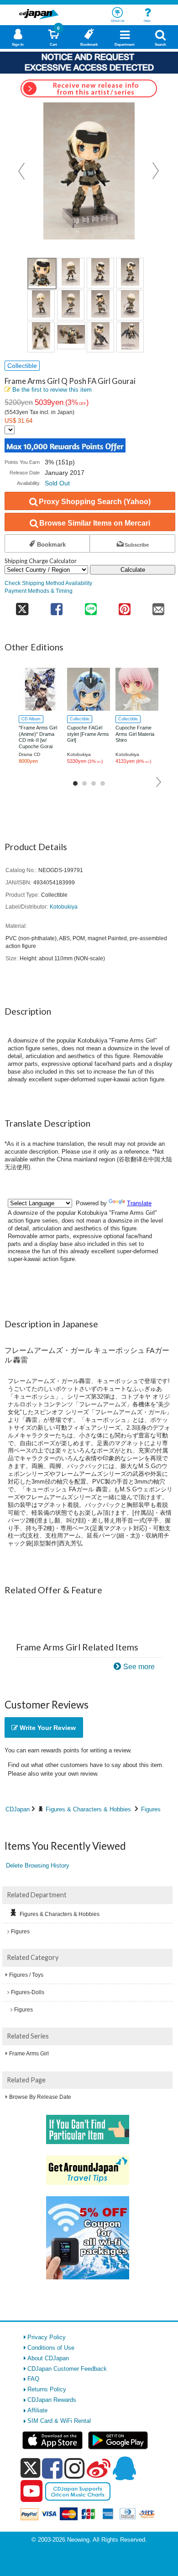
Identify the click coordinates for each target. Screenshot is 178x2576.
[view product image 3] (100, 273)
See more (139, 1667)
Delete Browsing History (38, 1865)
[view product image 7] (100, 305)
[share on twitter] (22, 606)
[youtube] (31, 2491)
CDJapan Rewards (52, 2400)
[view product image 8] (130, 305)
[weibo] (99, 2468)
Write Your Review (47, 1728)
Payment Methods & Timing (39, 591)
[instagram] (75, 2468)
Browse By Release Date (40, 2097)
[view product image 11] (100, 337)
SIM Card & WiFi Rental (59, 2421)
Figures (151, 1809)
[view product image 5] (41, 305)
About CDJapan (48, 2358)
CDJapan (18, 1809)
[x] (30, 2468)
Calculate (133, 570)
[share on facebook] (57, 606)
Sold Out (57, 483)
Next (156, 171)
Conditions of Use (51, 2348)
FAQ (33, 2379)
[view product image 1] (42, 274)
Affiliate (37, 2410)
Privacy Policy (47, 2337)
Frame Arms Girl (29, 2054)
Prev (22, 171)
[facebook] (52, 2468)
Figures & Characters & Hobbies (88, 1809)
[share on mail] (158, 606)
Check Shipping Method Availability (48, 583)
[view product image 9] (41, 337)
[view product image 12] (130, 337)
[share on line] (90, 606)
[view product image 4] (130, 273)
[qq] (124, 2468)
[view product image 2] (71, 273)
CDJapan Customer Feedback (67, 2369)
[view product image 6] (71, 305)
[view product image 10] (71, 335)
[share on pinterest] (125, 606)
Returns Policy (47, 2389)
